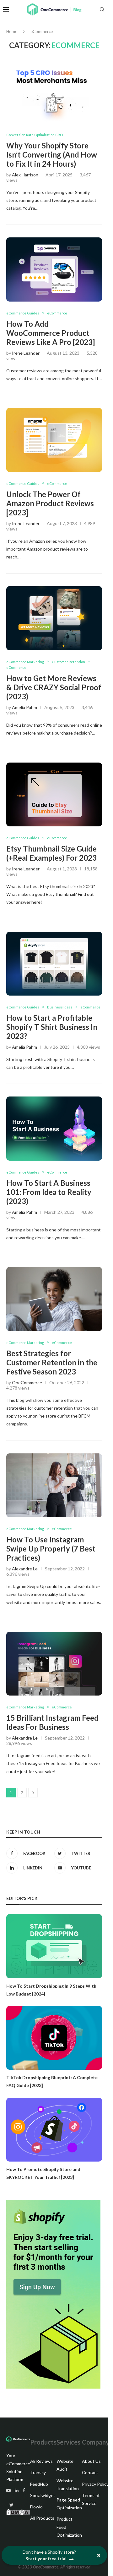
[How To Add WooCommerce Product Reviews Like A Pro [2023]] (54, 269)
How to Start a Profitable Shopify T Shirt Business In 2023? (52, 1027)
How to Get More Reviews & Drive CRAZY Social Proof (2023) (54, 687)
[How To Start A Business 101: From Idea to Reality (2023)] (54, 1128)
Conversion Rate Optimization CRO (35, 135)
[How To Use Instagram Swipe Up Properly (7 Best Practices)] (54, 1485)
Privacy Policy (95, 2484)
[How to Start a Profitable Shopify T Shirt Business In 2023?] (54, 964)
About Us (91, 2461)
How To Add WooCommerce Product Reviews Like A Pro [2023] (51, 333)
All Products (42, 2518)
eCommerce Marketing (25, 662)
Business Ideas (60, 1007)
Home (12, 31)
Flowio (36, 2507)
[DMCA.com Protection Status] (18, 2513)
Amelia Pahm (24, 707)
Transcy (38, 2472)
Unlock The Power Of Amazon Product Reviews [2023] (50, 503)
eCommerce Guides (23, 313)
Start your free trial (46, 2559)
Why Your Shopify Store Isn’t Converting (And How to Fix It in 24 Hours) (52, 155)
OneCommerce (27, 1382)
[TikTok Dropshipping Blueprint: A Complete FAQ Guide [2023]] (54, 2038)
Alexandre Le (25, 1569)
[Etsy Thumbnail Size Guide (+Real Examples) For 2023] (54, 794)
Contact (90, 2472)
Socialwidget (43, 2495)
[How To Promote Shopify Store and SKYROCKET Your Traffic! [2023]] (54, 2130)
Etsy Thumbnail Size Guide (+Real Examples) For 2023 (51, 853)
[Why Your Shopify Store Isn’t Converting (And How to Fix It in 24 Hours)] (54, 91)
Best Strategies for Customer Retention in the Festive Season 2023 (52, 1362)
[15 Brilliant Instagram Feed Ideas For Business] (54, 1664)
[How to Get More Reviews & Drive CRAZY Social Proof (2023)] (54, 618)
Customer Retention (68, 662)
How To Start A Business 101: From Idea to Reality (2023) (49, 1192)
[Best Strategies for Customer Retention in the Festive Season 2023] (54, 1299)
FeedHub (39, 2484)
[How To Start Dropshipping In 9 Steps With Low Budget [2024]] (54, 1946)
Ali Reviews (41, 2461)
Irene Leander (26, 353)
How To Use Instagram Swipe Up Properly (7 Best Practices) (51, 1549)
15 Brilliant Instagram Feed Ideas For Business (52, 1722)
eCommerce (57, 313)
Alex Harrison (25, 175)
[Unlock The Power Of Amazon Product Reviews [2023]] (54, 440)
